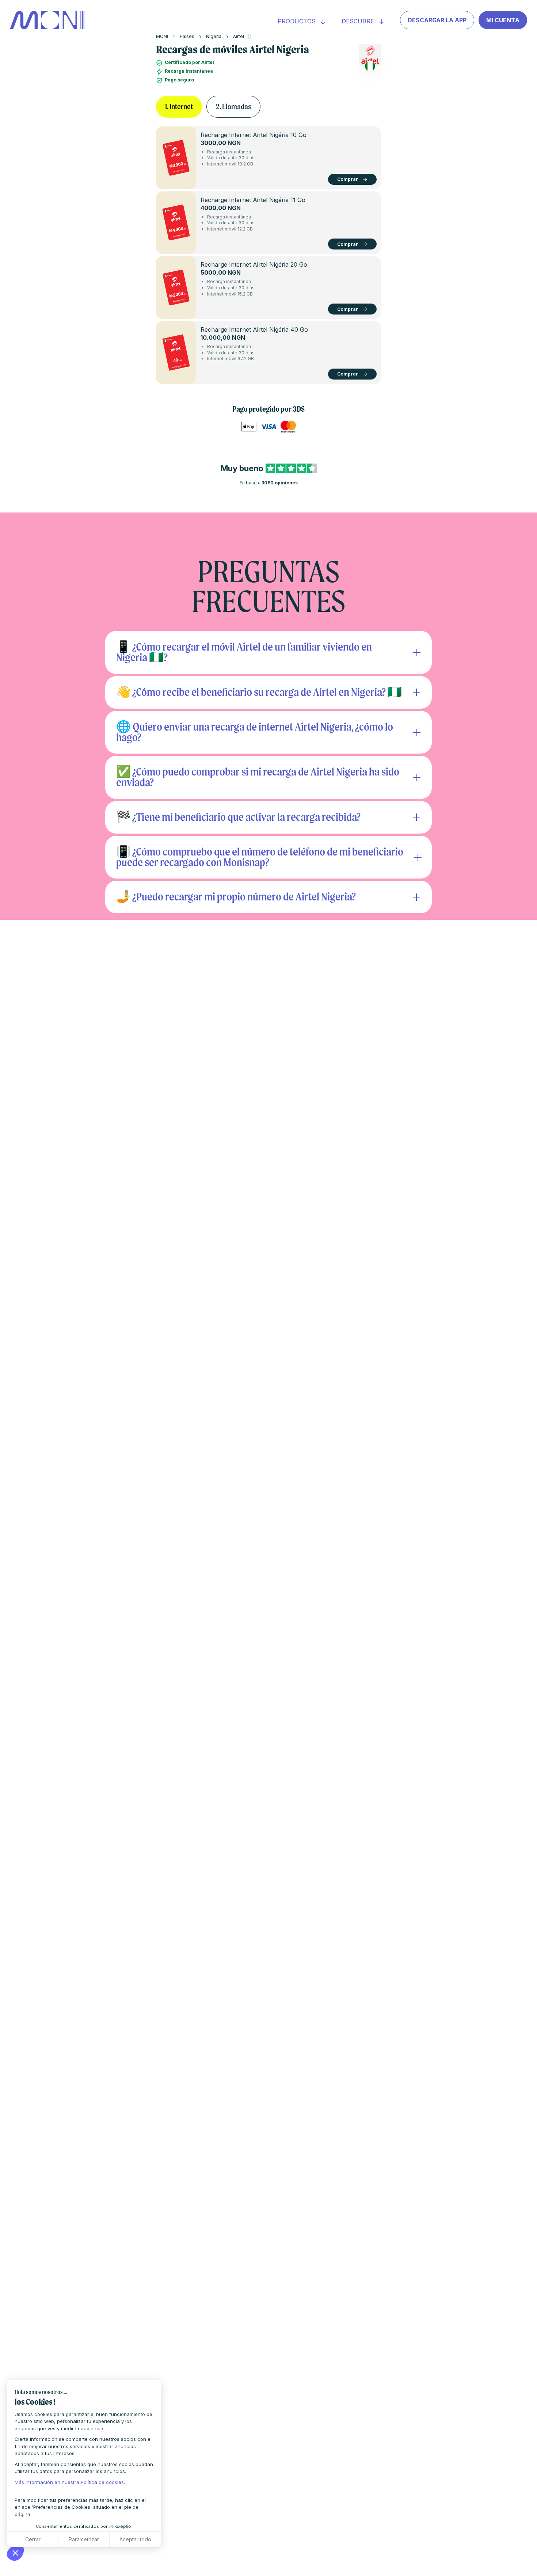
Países (187, 36)
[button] (15, 2553)
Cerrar (33, 2539)
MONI (162, 36)
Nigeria (214, 36)
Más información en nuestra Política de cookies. (70, 2482)
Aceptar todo (135, 2539)
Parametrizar (84, 2539)
